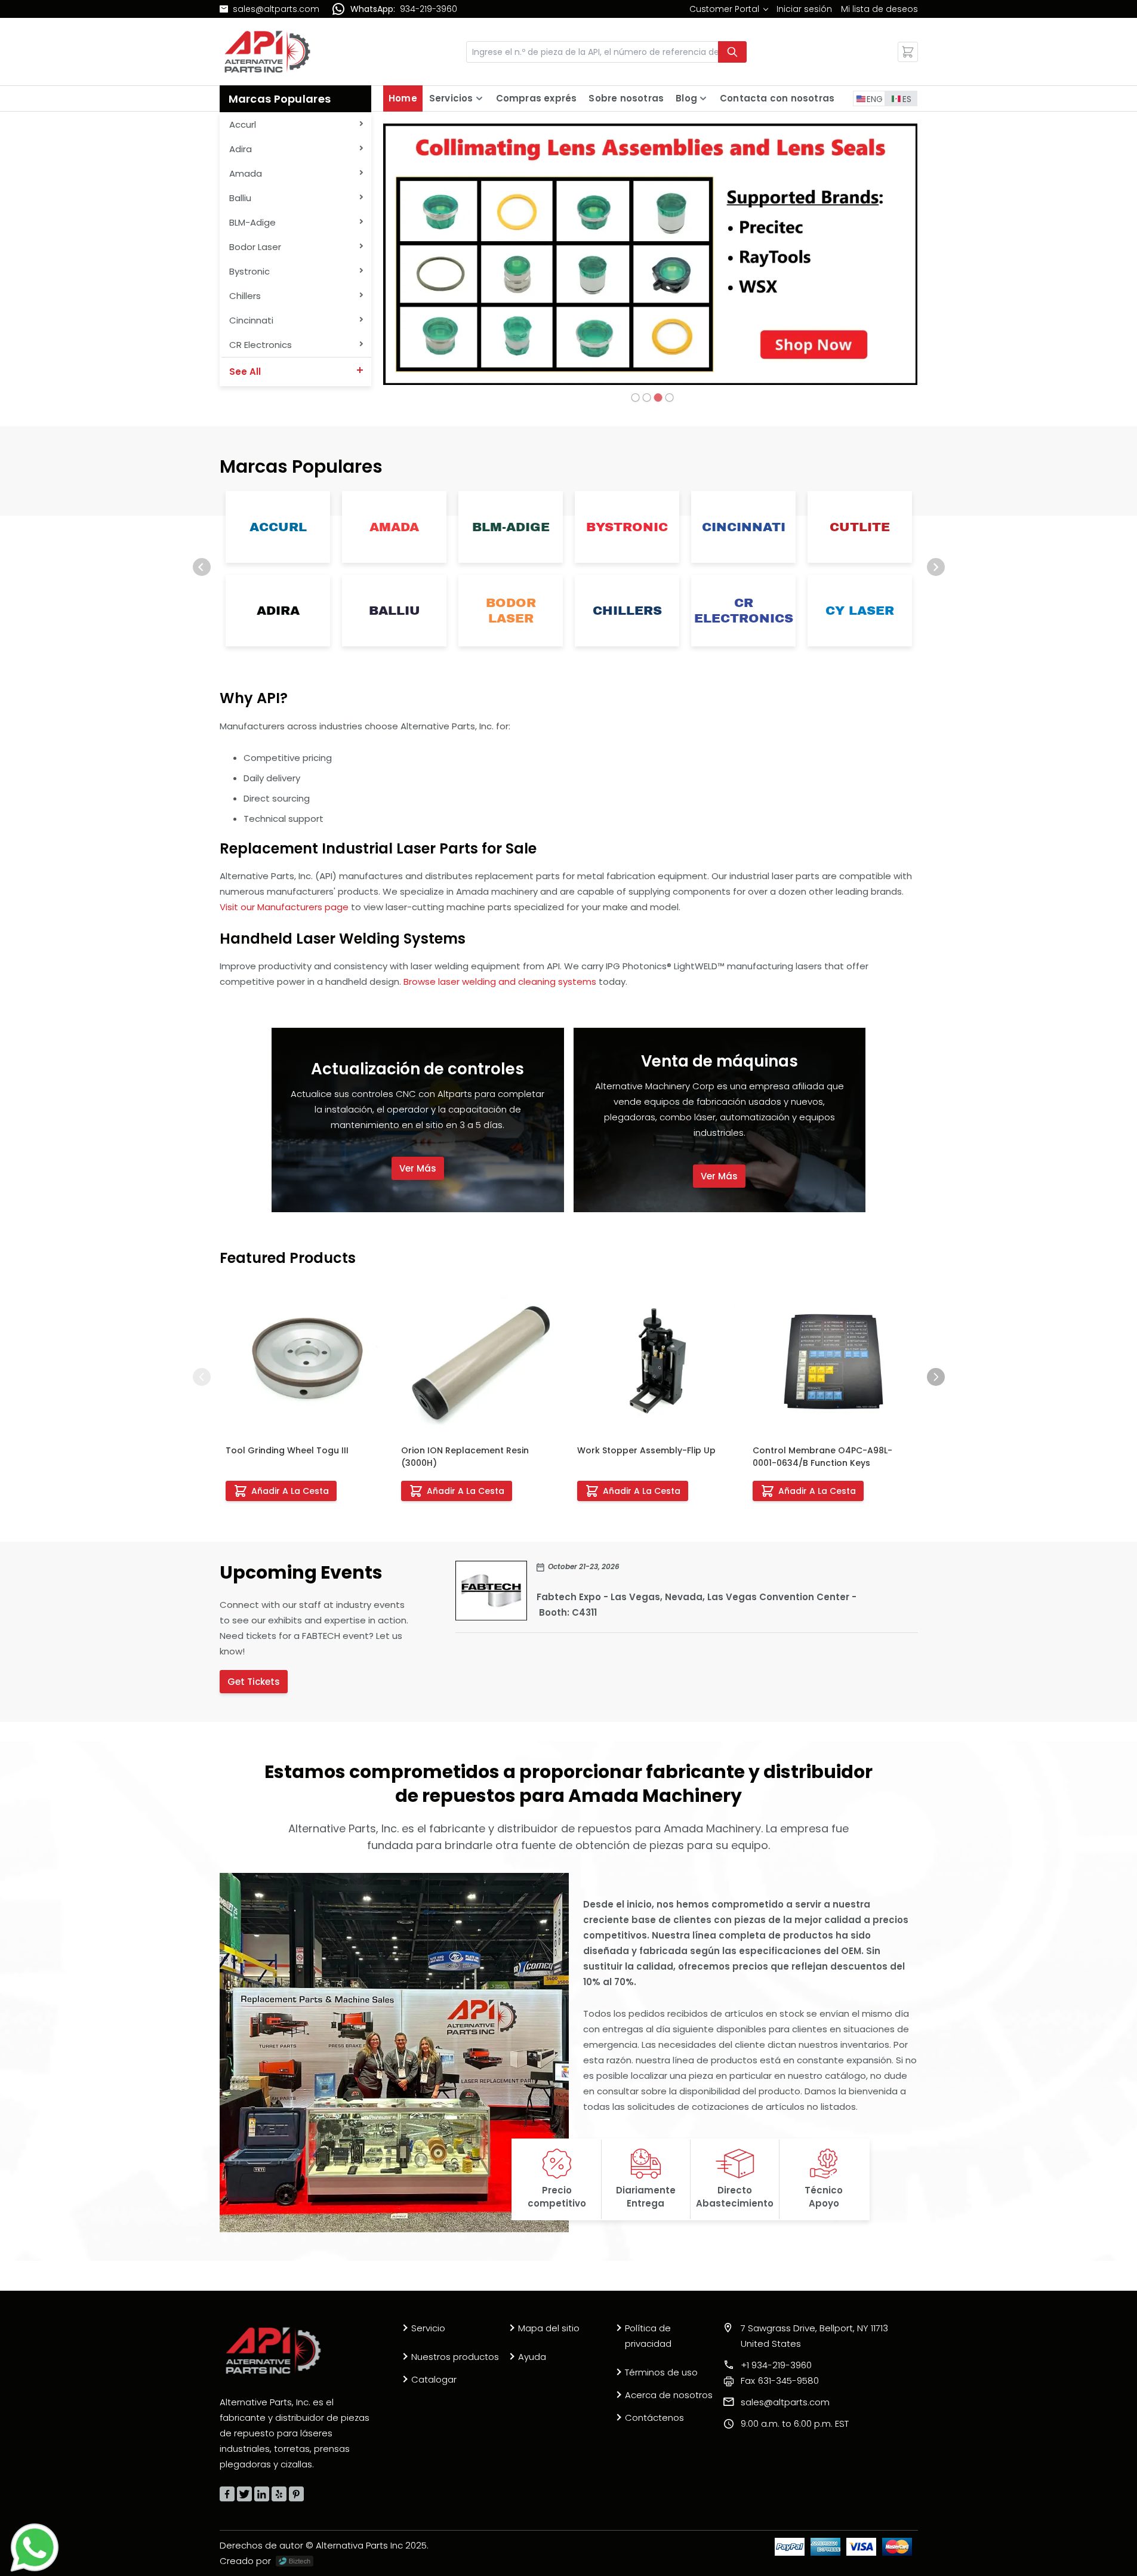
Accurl (278, 527)
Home (403, 98)
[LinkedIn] (262, 2494)
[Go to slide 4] (669, 398)
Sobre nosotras (626, 98)
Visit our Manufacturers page (284, 907)
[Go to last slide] (202, 567)
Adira (278, 611)
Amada (394, 527)
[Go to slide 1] (635, 398)
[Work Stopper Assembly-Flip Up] (657, 1361)
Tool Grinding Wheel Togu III (287, 1450)
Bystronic (627, 527)
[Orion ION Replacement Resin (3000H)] (481, 1361)
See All (245, 372)
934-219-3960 (429, 9)
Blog (686, 98)
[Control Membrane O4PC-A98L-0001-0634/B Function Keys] (832, 1361)
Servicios (451, 98)
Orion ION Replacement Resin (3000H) (465, 1457)
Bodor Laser (510, 611)
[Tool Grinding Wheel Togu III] (305, 1361)
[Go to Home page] (267, 52)
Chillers (627, 611)
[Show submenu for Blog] (703, 98)
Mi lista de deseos (879, 9)
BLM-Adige (510, 527)
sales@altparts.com (276, 9)
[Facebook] (227, 2494)
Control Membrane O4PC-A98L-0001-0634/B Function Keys (822, 1457)
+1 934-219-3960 (776, 2365)
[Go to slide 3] (658, 398)
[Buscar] (732, 52)
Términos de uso (661, 2372)
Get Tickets (254, 1682)
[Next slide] (936, 567)
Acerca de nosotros (669, 2395)
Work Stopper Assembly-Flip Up (646, 1450)
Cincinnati (743, 527)
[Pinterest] (296, 2494)
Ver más (418, 1168)
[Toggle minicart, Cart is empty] (908, 52)
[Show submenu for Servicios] (479, 98)
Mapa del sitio (549, 2328)
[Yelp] (279, 2494)
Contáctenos (654, 2418)
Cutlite (860, 527)
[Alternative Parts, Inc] (273, 2350)
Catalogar (434, 2379)
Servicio (428, 2328)
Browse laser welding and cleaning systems (500, 982)
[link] (728, 9)
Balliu (394, 611)
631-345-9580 (780, 2381)
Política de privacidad (648, 2336)
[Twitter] (244, 2494)
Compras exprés (537, 98)
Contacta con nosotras (777, 98)
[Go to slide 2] (646, 398)
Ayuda (532, 2357)
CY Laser (860, 611)
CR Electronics (743, 611)
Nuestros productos (455, 2357)
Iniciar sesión (804, 9)
